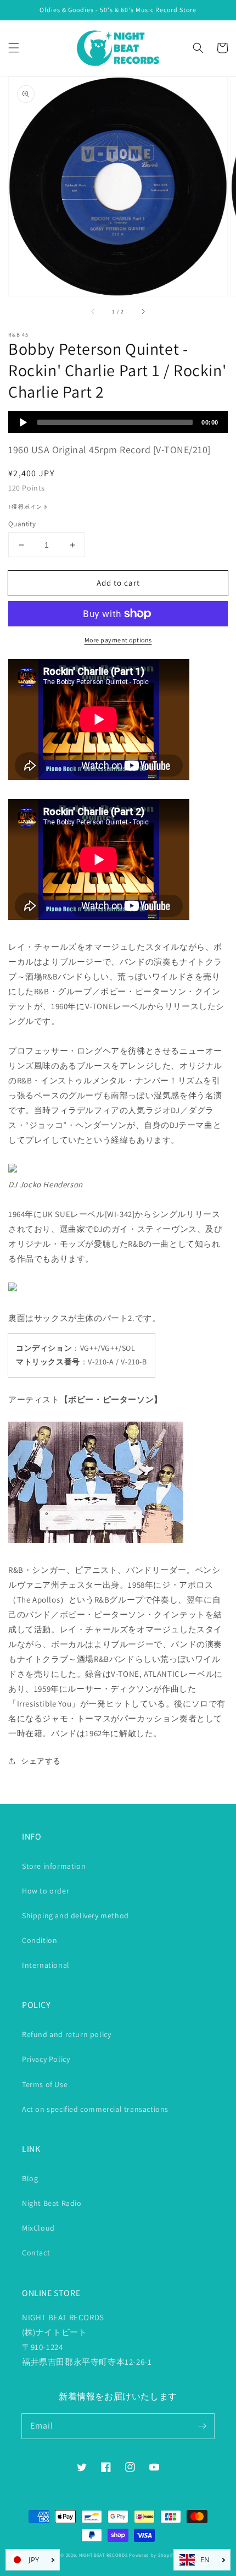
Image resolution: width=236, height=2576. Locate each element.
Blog (30, 2178)
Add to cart (118, 583)
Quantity (22, 524)
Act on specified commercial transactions (95, 2109)
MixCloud (38, 2228)
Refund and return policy (66, 2034)
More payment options (118, 640)
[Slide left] (93, 311)
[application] (118, 422)
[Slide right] (143, 311)
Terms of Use (45, 2084)
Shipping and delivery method (75, 1916)
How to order (46, 1891)
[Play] (23, 422)
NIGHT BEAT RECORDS (103, 2555)
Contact (36, 2253)
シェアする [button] (41, 1761)
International (46, 1965)
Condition (40, 1940)
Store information (54, 1866)
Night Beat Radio (52, 2203)
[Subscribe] (202, 2426)
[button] (14, 48)
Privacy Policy (46, 2059)
